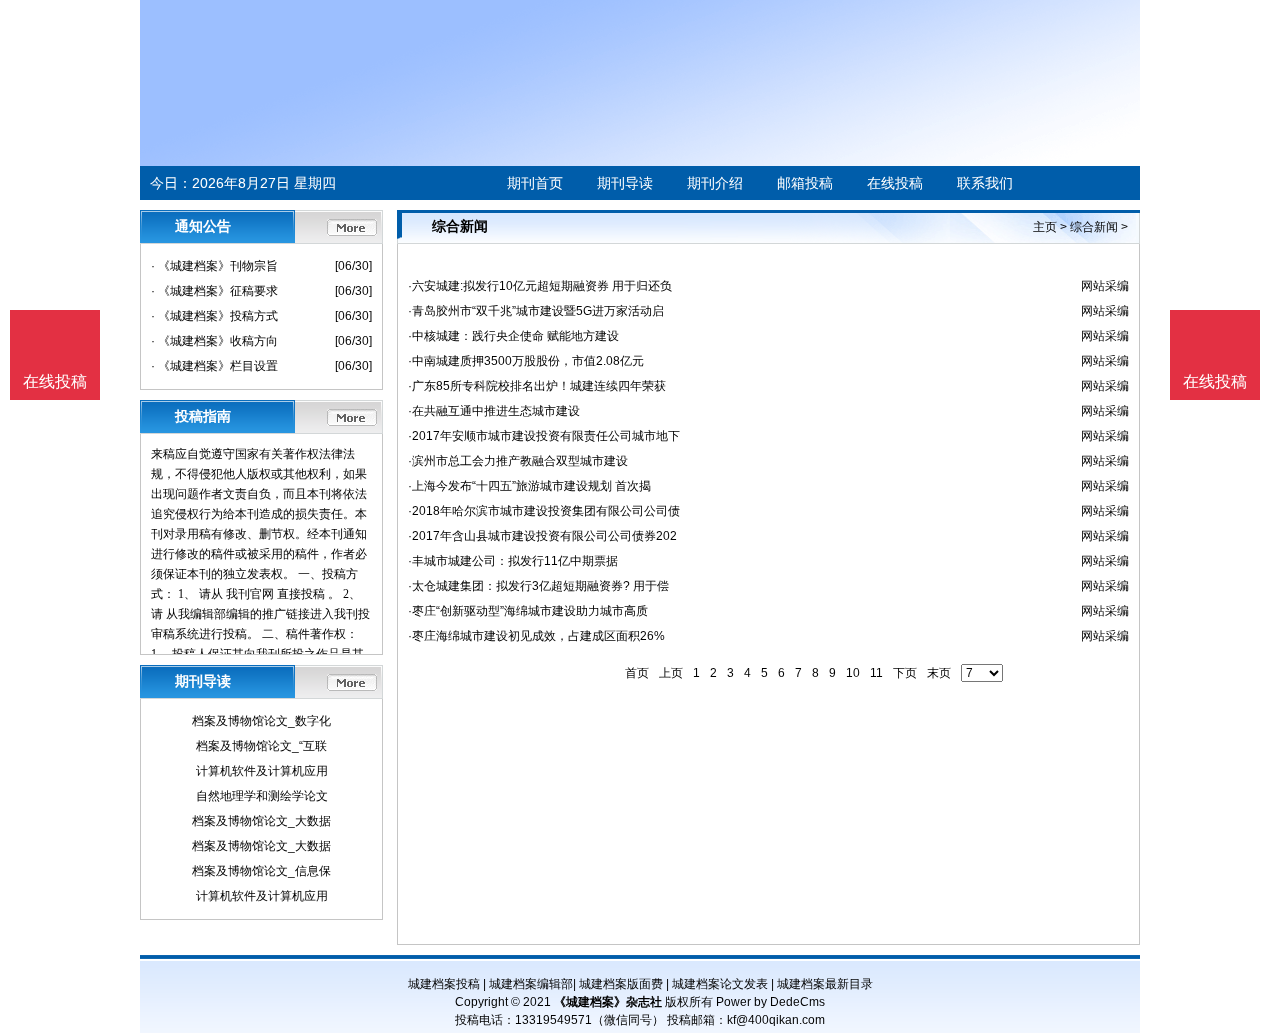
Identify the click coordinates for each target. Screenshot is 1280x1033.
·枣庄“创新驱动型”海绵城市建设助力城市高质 (528, 611)
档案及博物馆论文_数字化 (261, 721)
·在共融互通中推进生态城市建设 (494, 411)
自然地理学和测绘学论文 (262, 796)
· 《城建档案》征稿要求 (214, 291)
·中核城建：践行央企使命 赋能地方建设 (513, 336)
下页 (905, 673)
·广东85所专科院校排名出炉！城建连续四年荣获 (537, 386)
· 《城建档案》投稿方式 (214, 316)
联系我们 (985, 183)
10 (853, 673)
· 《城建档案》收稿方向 (214, 341)
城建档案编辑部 (531, 984)
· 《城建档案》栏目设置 (214, 366)
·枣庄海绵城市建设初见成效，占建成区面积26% (536, 636)
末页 (939, 673)
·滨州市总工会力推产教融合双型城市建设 (518, 461)
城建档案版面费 (621, 984)
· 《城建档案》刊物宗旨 (214, 266)
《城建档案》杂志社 (608, 1002)
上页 (671, 673)
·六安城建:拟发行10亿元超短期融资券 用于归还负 (540, 286)
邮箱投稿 (805, 183)
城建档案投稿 (444, 984)
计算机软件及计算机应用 (262, 771)
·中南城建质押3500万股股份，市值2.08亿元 (526, 361)
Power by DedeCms (770, 1002)
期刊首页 (535, 183)
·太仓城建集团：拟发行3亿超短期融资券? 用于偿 (538, 586)
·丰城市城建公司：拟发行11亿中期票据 (513, 561)
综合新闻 (1094, 227)
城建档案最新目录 (825, 984)
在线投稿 (895, 183)
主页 (1045, 227)
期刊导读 (625, 183)
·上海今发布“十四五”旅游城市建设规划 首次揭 (529, 486)
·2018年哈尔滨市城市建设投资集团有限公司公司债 (544, 511)
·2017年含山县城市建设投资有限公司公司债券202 (542, 536)
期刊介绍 (715, 183)
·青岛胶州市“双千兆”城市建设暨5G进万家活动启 (536, 311)
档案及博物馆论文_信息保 (261, 871)
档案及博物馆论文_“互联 (261, 746)
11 (876, 673)
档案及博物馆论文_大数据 (261, 821)
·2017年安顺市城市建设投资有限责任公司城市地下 (544, 436)
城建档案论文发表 (720, 984)
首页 (637, 673)
